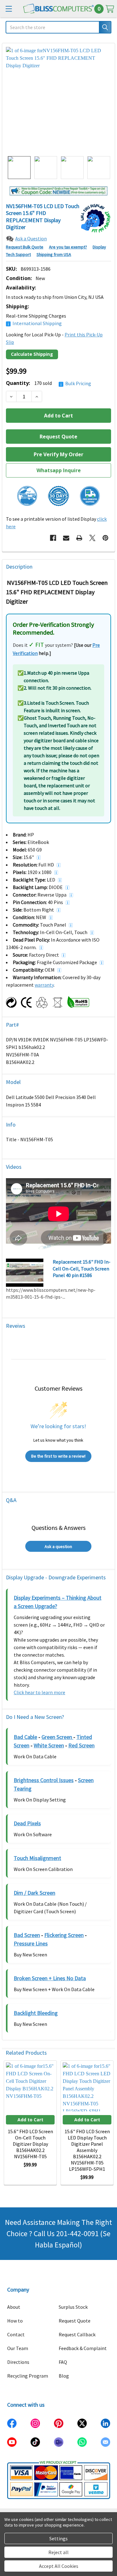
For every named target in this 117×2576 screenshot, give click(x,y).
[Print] (79, 538)
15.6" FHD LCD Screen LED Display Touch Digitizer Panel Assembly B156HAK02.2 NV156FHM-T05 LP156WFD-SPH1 (87, 2150)
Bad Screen (27, 1935)
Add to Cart (30, 2120)
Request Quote (75, 2321)
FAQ (63, 2362)
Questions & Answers (58, 1528)
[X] (92, 538)
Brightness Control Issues (44, 1780)
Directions (18, 2362)
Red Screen (81, 1745)
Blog (64, 2376)
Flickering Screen (64, 1935)
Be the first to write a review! (58, 1456)
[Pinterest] (105, 538)
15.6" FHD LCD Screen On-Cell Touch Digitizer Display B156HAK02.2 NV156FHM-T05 (30, 2144)
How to (15, 2321)
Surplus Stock (73, 2307)
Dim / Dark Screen (34, 1893)
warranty (44, 985)
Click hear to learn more (39, 1692)
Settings (58, 2538)
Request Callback (77, 2334)
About (14, 2307)
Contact (16, 2334)
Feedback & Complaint (83, 2348)
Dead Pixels (27, 1823)
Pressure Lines (31, 1943)
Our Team (18, 2348)
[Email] (66, 538)
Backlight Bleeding (36, 2013)
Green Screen (57, 1737)
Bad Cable (25, 1737)
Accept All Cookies (59, 2566)
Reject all (58, 2552)
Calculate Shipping (32, 354)
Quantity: (49, 383)
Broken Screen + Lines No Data (50, 1978)
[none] (58, 100)
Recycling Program (28, 2376)
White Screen (49, 1745)
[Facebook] (53, 538)
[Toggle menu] (9, 9)
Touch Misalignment (37, 1858)
